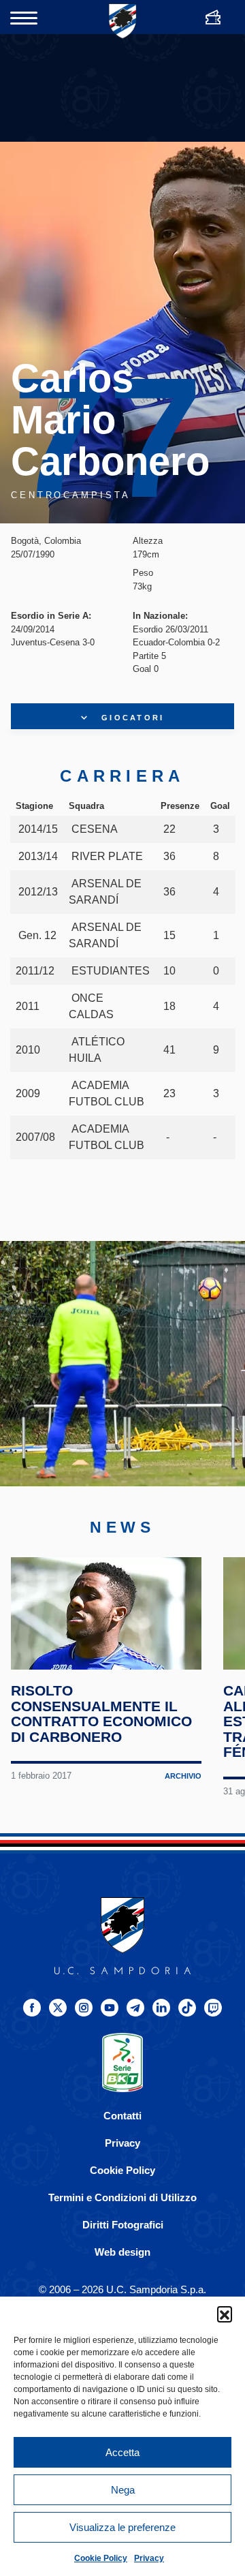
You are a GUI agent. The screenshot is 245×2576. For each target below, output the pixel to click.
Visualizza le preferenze (122, 2527)
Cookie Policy (101, 2558)
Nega (123, 2490)
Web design (122, 2252)
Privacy (149, 2558)
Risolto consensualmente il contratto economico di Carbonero (101, 1714)
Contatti (122, 2116)
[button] (225, 2314)
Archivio (183, 1776)
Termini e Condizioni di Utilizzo (122, 2197)
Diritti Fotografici (123, 2225)
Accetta (122, 2452)
